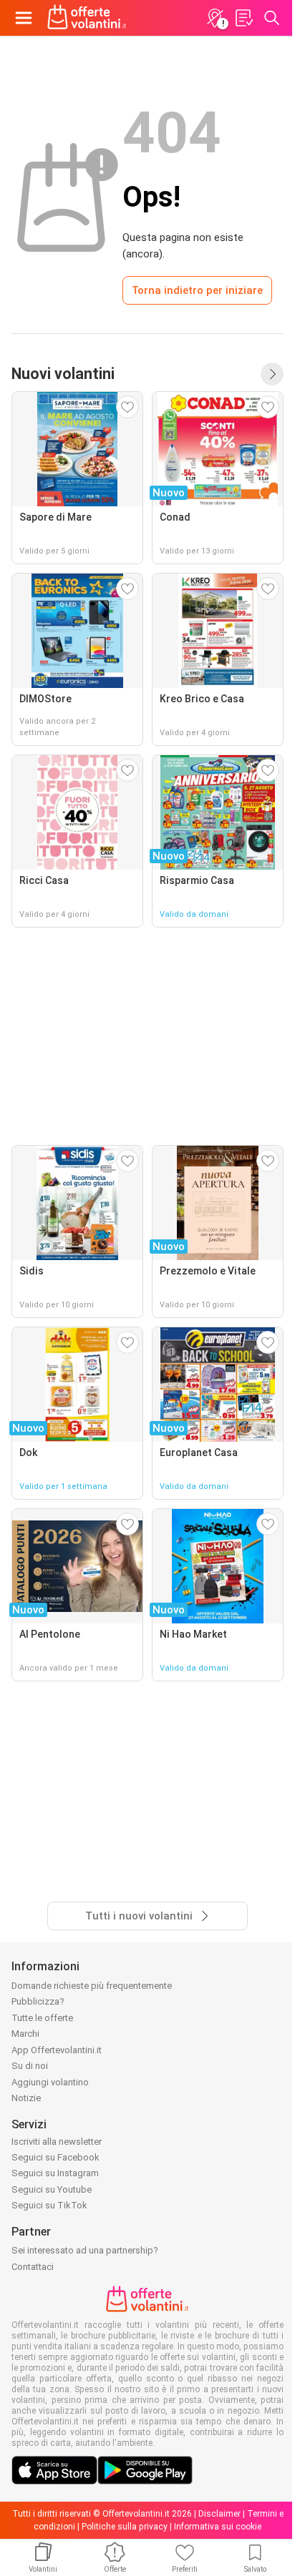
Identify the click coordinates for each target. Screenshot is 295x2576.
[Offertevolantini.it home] (87, 18)
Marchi (25, 2034)
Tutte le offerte (42, 2018)
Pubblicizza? (38, 2001)
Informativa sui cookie (218, 2527)
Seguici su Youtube (52, 2189)
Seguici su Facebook (55, 2157)
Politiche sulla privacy (125, 2527)
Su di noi (30, 2066)
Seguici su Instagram (55, 2173)
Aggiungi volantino (50, 2082)
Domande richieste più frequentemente (92, 1986)
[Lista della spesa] (243, 18)
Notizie (26, 2098)
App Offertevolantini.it (57, 2050)
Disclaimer (219, 2514)
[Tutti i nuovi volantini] (272, 374)
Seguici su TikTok (49, 2205)
